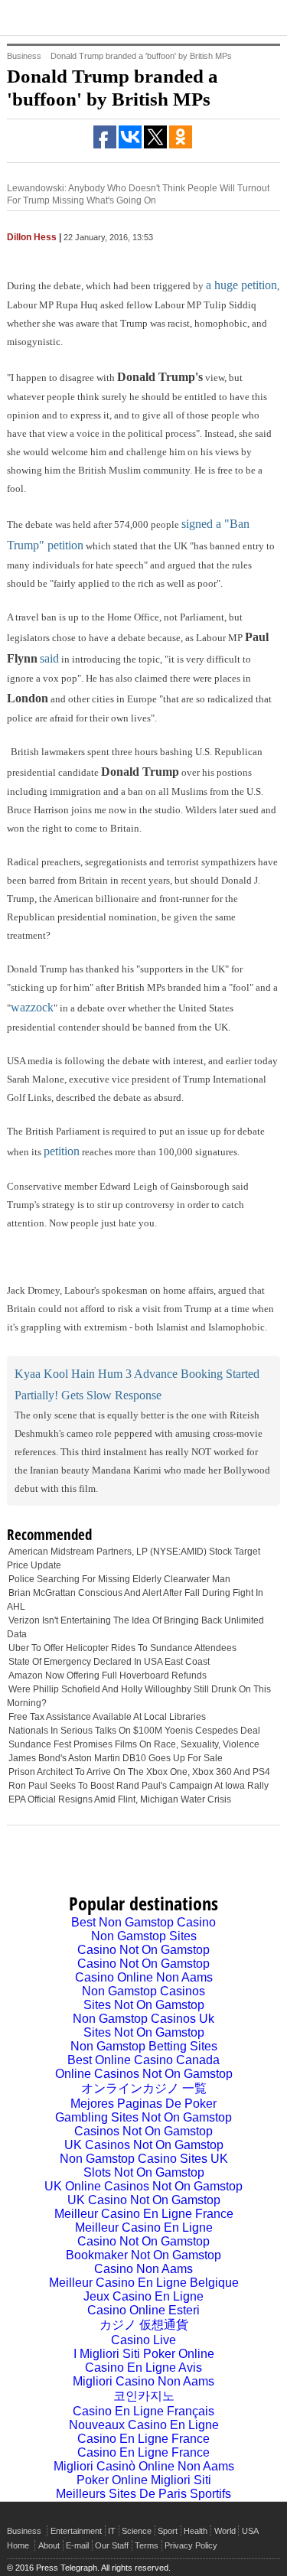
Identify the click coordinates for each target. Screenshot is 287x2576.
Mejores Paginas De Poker (143, 2104)
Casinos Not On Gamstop (143, 2131)
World (225, 2531)
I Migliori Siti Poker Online (144, 2354)
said (49, 658)
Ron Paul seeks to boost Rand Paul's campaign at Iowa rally (139, 1786)
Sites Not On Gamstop (144, 2005)
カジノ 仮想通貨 (144, 2325)
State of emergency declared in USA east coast (109, 1662)
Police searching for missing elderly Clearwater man (119, 1579)
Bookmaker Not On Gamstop (143, 2255)
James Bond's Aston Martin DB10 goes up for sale (116, 1758)
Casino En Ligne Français (143, 2411)
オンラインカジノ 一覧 (144, 2088)
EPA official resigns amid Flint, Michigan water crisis (120, 1799)
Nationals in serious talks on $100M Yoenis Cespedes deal (134, 1731)
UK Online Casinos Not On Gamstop (143, 2186)
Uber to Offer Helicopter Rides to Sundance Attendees (122, 1648)
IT (112, 2531)
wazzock (32, 1007)
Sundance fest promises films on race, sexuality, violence (134, 1744)
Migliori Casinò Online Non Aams (144, 2466)
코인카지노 (144, 2396)
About (49, 2545)
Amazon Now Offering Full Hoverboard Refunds (108, 1676)
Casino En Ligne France (143, 2439)
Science (137, 2531)
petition (62, 1151)
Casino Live (143, 2340)
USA (250, 2531)
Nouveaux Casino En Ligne (144, 2425)
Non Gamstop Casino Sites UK (144, 2159)
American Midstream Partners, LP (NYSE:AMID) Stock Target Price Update (134, 1558)
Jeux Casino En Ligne (143, 2296)
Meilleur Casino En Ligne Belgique (144, 2283)
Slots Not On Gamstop (144, 2172)
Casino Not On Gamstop (143, 1950)
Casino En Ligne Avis (143, 2368)
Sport (168, 2531)
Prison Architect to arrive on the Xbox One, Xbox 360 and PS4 (139, 1772)
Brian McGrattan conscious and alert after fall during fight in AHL (135, 1600)
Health (196, 2531)
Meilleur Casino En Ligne (144, 2228)
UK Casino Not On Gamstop (144, 2200)
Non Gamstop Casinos (143, 1991)
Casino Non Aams (143, 2269)
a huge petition (241, 285)
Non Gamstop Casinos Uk (143, 2019)
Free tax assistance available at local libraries (107, 1717)
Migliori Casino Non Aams (143, 2381)
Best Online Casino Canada (143, 2060)
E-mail (77, 2545)
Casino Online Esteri (143, 2310)
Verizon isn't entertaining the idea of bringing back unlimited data (135, 1627)
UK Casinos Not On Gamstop (144, 2145)
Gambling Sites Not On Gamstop (143, 2117)
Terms (147, 2545)
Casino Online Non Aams (144, 1977)
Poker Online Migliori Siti (144, 2480)
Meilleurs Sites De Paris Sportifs (143, 2494)
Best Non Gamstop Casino (143, 1922)
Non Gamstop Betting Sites (144, 2046)
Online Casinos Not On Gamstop (144, 2074)
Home (18, 2545)
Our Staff (112, 2545)
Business (24, 2531)
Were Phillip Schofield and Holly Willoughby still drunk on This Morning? (139, 1696)
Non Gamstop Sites (144, 1936)
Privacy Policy (191, 2545)
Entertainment (76, 2531)
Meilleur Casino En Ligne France (144, 2214)
